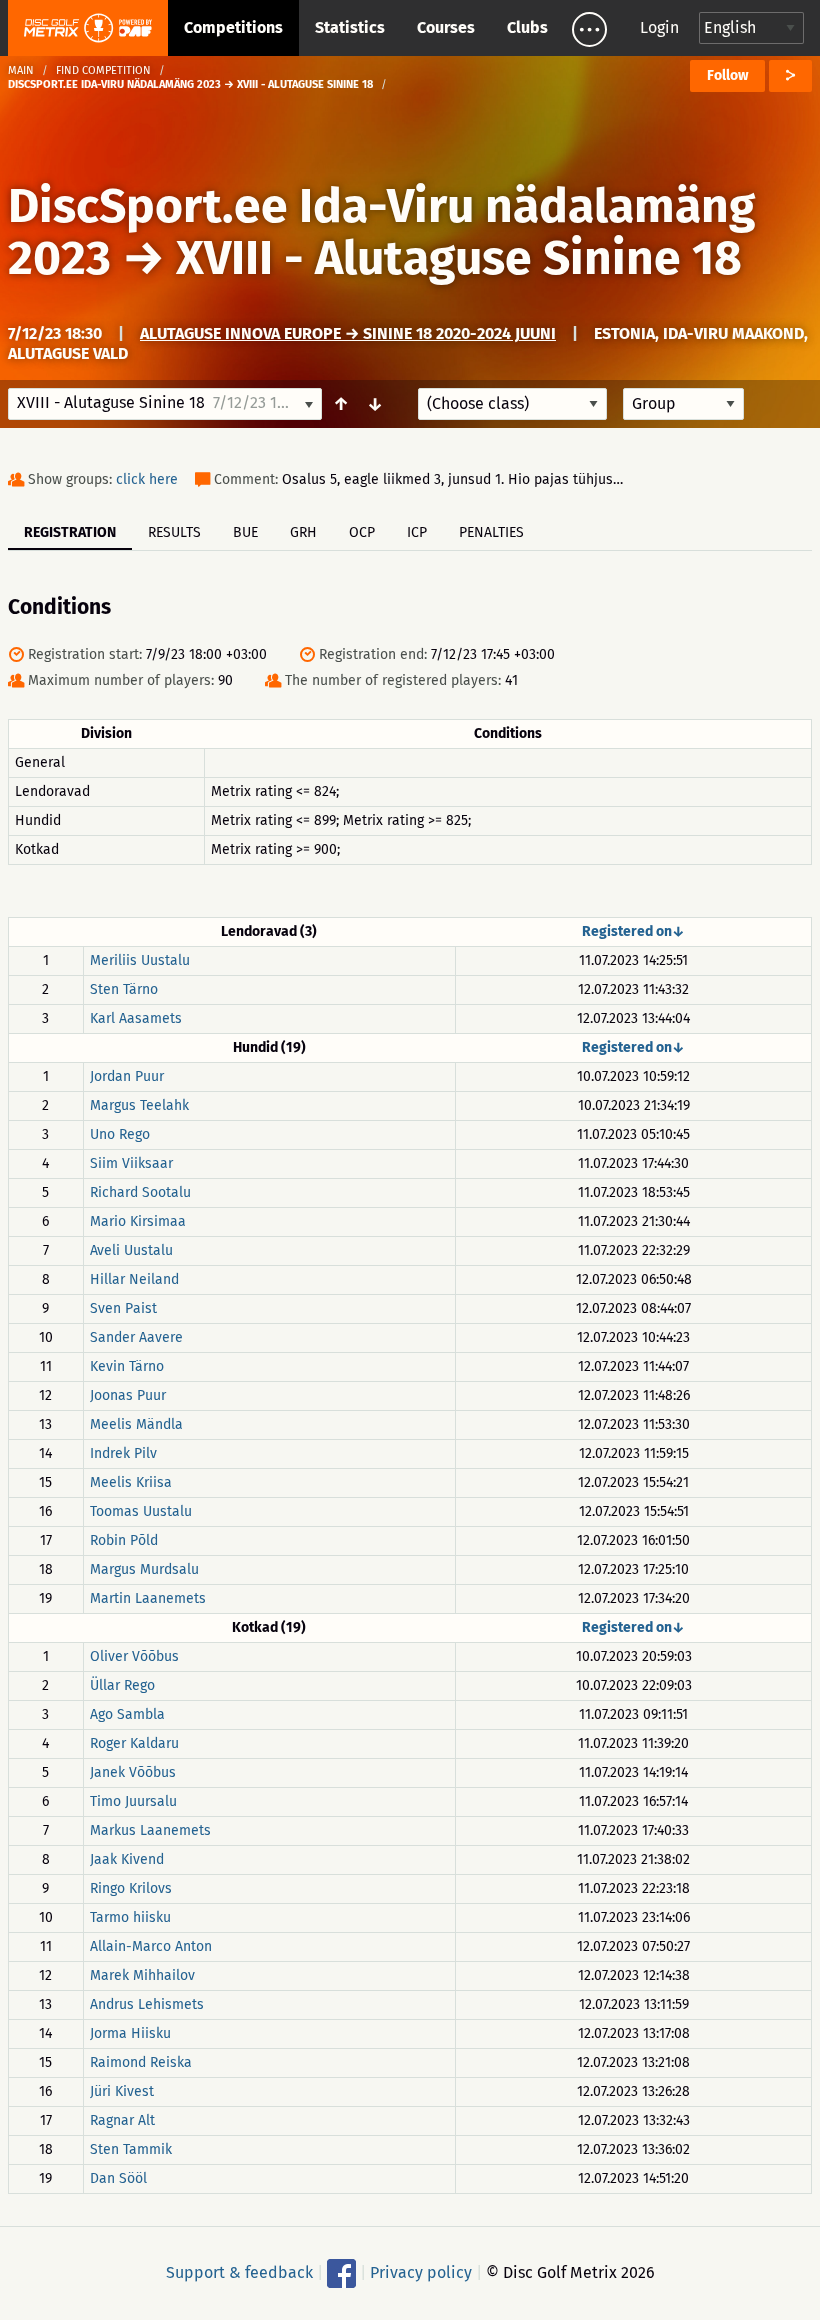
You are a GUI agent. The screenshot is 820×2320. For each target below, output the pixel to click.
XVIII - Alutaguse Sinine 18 (459, 258)
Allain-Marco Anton (151, 1946)
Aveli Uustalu (131, 1250)
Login (659, 27)
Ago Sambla (127, 1714)
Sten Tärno (124, 989)
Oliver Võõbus (134, 1656)
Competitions (233, 27)
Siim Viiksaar (131, 1163)
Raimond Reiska (141, 2062)
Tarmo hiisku (130, 1917)
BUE (245, 532)
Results (174, 532)
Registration (70, 532)
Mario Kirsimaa (138, 1221)
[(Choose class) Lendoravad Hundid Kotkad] (512, 404)
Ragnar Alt (122, 2120)
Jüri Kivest (122, 2091)
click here (147, 479)
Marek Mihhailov (142, 1975)
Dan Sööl (118, 2178)
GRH (303, 532)
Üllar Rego (122, 1685)
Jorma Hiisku (130, 2033)
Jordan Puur (127, 1076)
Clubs (527, 27)
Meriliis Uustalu (140, 960)
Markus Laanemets (150, 1830)
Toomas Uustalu (141, 1511)
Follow (727, 75)
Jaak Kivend (127, 1859)
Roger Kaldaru (134, 1743)
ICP (417, 532)
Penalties (491, 532)
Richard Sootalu (140, 1192)
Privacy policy (421, 2272)
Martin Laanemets (148, 1598)
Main (21, 70)
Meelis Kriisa (131, 1482)
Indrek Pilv (123, 1453)
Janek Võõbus (133, 1772)
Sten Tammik (131, 2149)
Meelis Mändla (136, 1424)
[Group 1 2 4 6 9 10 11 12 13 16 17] (683, 404)
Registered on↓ (633, 931)
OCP (362, 532)
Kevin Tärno (127, 1366)
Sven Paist (123, 1308)
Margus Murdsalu (144, 1569)
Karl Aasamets (136, 1018)
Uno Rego (120, 1134)
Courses (446, 27)
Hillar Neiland (134, 1279)
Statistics (350, 27)
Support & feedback (239, 2272)
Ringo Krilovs (131, 1888)
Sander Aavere (136, 1337)
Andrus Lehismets (147, 2004)
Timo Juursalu (133, 1801)
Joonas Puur (128, 1395)
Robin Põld (124, 1540)
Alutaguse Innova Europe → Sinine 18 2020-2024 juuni (348, 333)
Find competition (103, 70)
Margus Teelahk (139, 1105)
